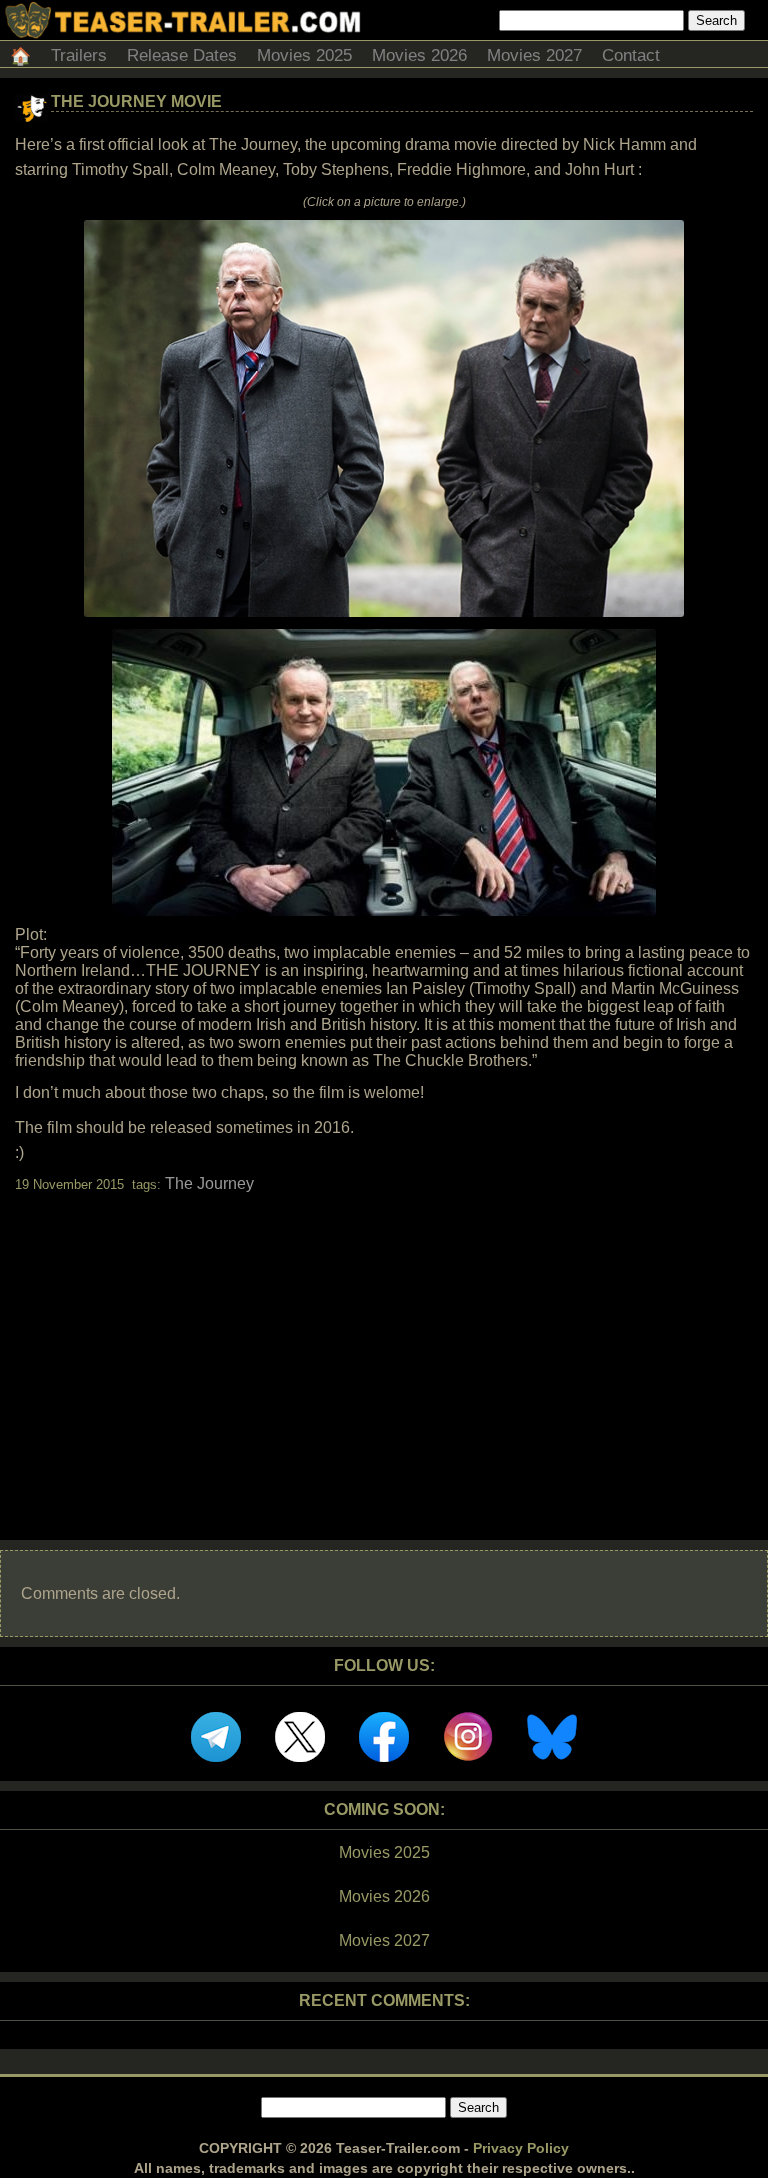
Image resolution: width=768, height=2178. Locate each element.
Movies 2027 (534, 55)
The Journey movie (136, 101)
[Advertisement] (384, 1349)
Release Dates (182, 55)
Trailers (79, 55)
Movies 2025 (304, 55)
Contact (631, 55)
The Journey (209, 1183)
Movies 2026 (419, 55)
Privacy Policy (521, 2148)
